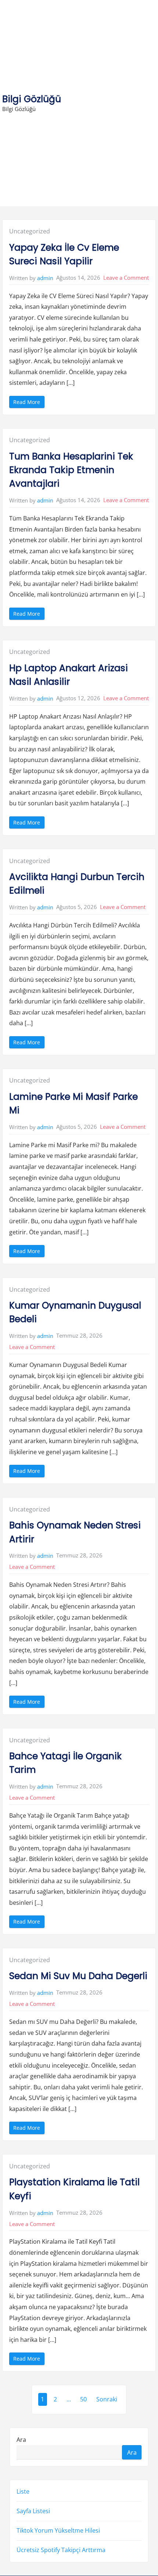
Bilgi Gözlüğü (32, 99)
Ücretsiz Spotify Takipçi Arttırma (61, 2550)
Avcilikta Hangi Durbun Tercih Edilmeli (77, 884)
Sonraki (107, 2399)
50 (83, 2399)
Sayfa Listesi (33, 2511)
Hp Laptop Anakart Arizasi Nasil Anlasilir (69, 675)
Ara (21, 2439)
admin (45, 278)
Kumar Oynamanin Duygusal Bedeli (75, 1312)
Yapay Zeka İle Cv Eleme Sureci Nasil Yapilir (64, 254)
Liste (23, 2491)
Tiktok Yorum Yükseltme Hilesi (58, 2530)
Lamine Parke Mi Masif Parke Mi (73, 1103)
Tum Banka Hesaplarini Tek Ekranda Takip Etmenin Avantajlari (71, 470)
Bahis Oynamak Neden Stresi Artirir (75, 1532)
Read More (29, 403)
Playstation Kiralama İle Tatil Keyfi (74, 2189)
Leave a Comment (126, 278)
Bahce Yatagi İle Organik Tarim (65, 1763)
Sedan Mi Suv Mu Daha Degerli (78, 1976)
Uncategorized (30, 231)
